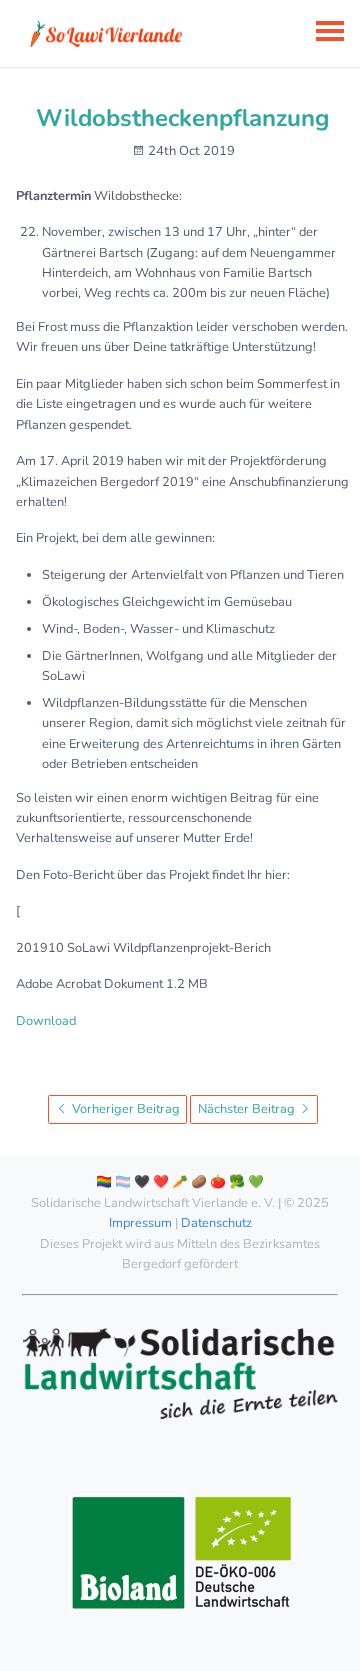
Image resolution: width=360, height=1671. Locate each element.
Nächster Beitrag (248, 1109)
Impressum (140, 1223)
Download (46, 1021)
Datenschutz (216, 1223)
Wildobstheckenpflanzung (183, 118)
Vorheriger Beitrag (124, 1109)
